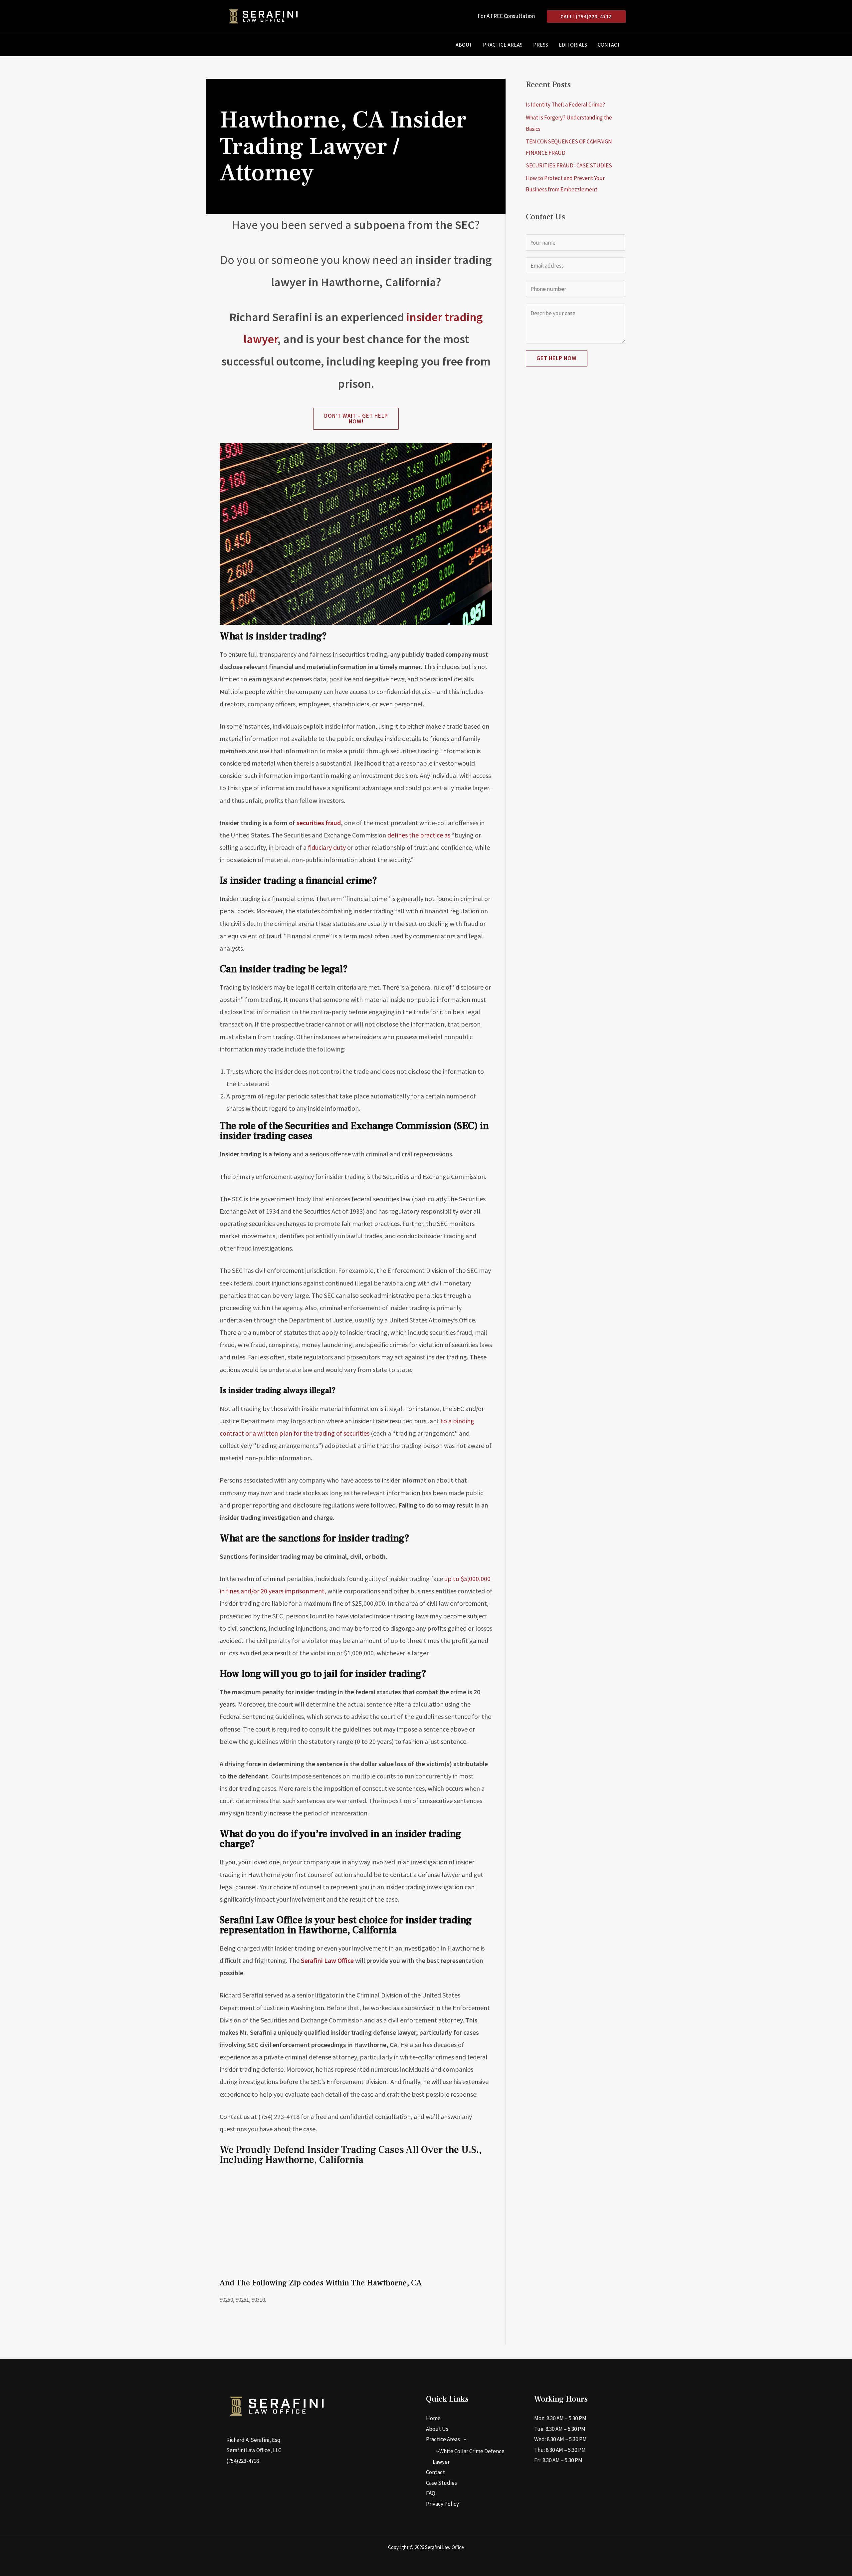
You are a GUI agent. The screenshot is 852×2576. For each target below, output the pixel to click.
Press (541, 45)
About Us (437, 2429)
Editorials (573, 45)
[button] (586, 16)
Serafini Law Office (327, 1960)
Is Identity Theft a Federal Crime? (565, 105)
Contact (609, 45)
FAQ (431, 2493)
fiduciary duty (326, 847)
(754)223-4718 (243, 2461)
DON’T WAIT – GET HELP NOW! (356, 419)
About (464, 45)
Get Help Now (557, 358)
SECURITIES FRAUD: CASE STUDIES (569, 165)
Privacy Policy (442, 2504)
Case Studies (441, 2483)
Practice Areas (503, 45)
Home (433, 2418)
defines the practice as (418, 835)
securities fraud (318, 823)
